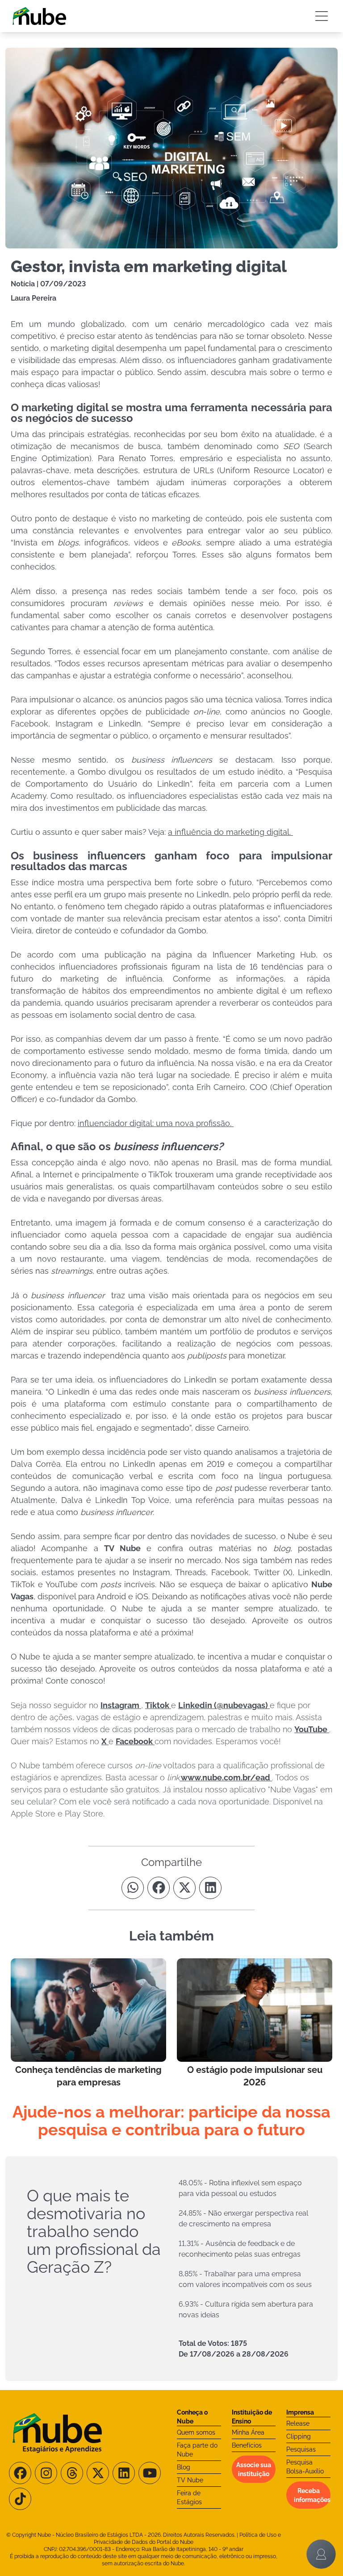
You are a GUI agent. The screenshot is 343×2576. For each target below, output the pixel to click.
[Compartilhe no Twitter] (184, 1888)
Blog (184, 2467)
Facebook (135, 1741)
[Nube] (39, 16)
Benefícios (247, 2445)
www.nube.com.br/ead (226, 1777)
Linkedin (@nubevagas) (224, 1705)
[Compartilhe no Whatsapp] (133, 1888)
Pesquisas (301, 2449)
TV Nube (190, 2480)
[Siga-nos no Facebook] (20, 2473)
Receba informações (312, 2495)
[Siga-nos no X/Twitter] (98, 2473)
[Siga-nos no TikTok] (20, 2499)
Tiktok (158, 1705)
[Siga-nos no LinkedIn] (124, 2473)
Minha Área (248, 2432)
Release (298, 2423)
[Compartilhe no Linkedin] (210, 1888)
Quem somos (196, 2432)
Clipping (299, 2436)
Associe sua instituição (254, 2469)
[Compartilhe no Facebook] (159, 1888)
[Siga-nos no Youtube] (150, 2473)
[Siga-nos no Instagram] (46, 2473)
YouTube (312, 1729)
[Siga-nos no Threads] (72, 2473)
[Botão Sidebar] (322, 16)
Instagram (121, 1705)
